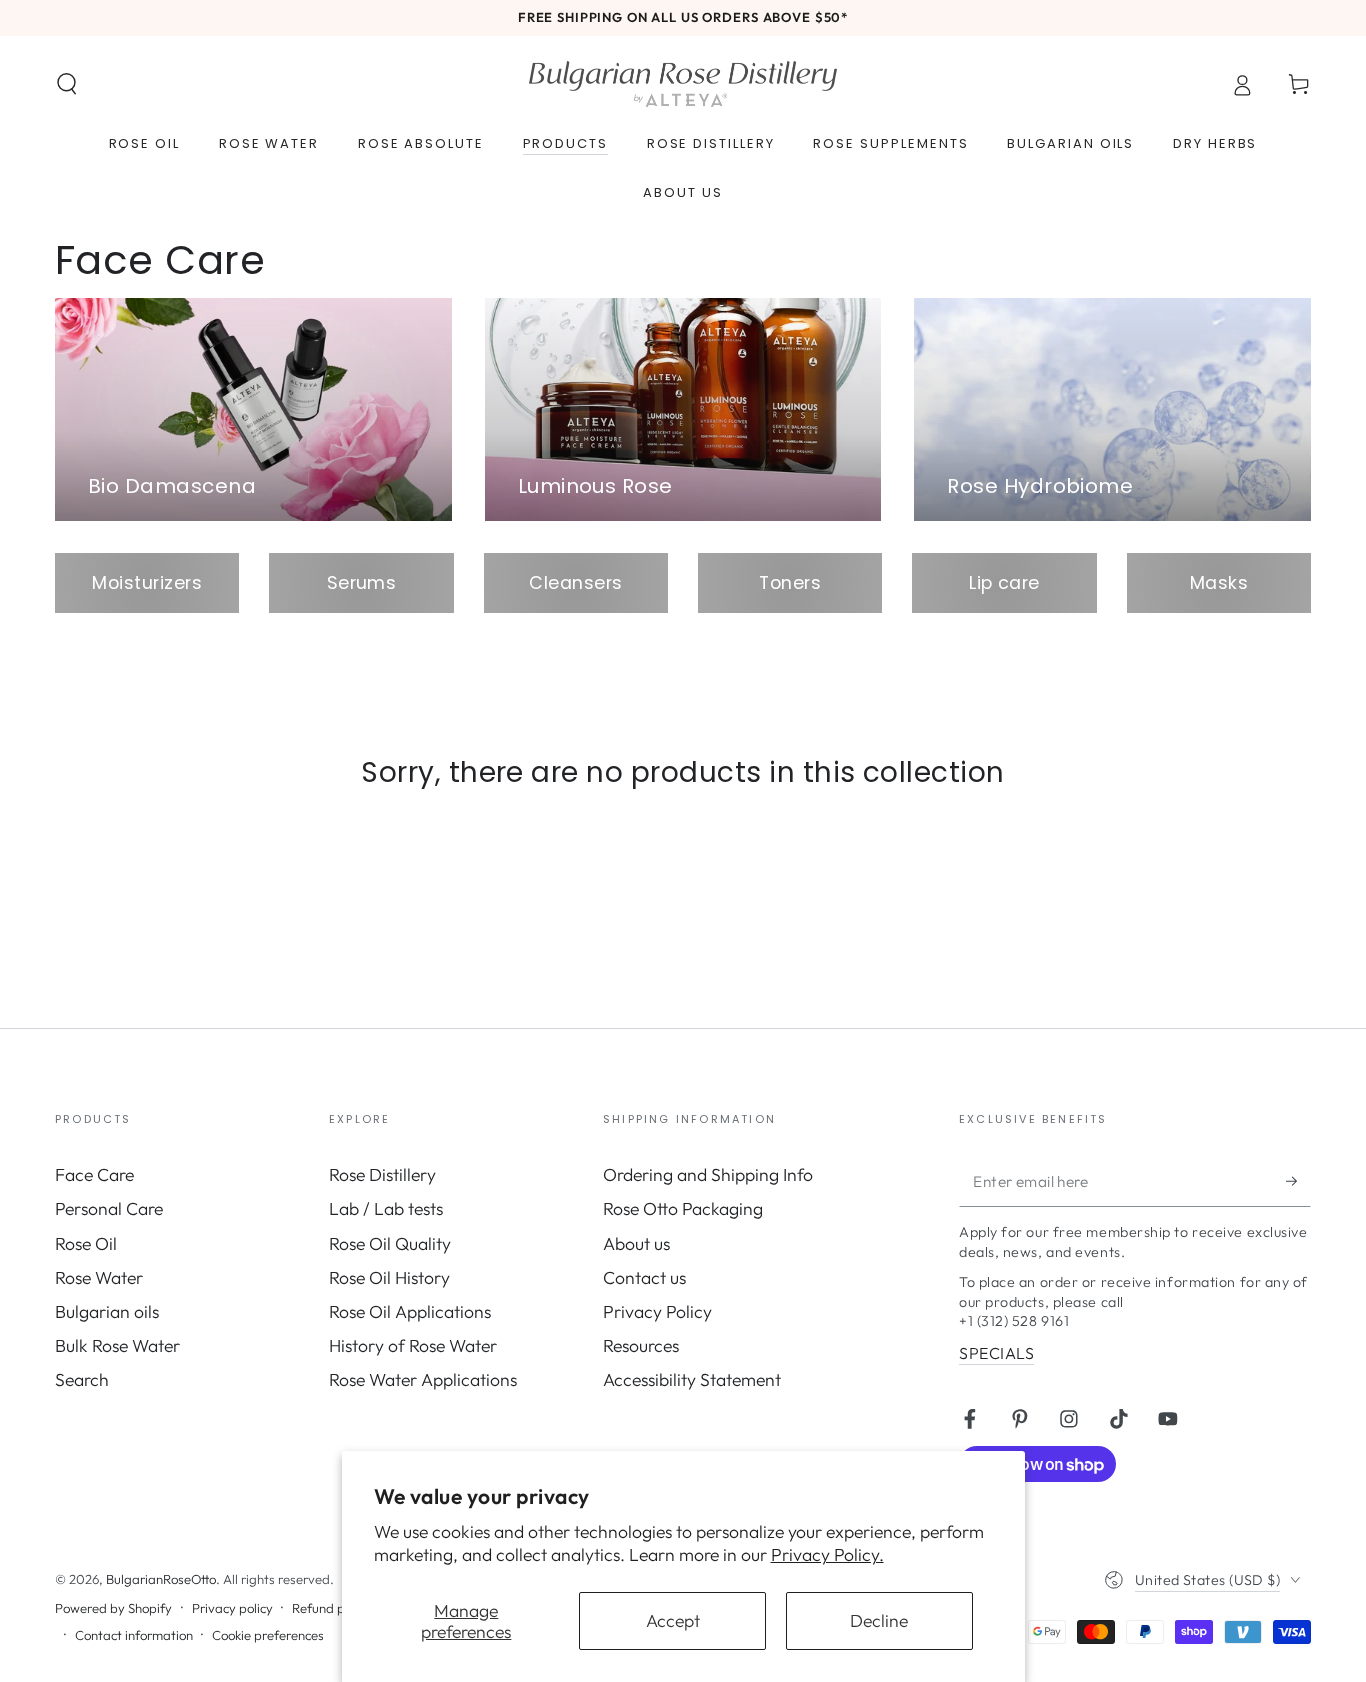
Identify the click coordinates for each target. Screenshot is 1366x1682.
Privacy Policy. (827, 1554)
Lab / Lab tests (386, 1208)
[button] (67, 84)
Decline (879, 1620)
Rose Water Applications (423, 1379)
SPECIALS (996, 1353)
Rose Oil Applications (410, 1311)
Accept (673, 1620)
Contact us (644, 1277)
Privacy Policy (657, 1311)
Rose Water (99, 1277)
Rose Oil (86, 1243)
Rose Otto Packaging (683, 1208)
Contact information (134, 1635)
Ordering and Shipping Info (708, 1174)
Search (82, 1379)
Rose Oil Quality (390, 1243)
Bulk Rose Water (117, 1345)
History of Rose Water (413, 1345)
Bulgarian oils (107, 1311)
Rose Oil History (389, 1277)
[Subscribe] (1298, 1181)
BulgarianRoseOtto (161, 1579)
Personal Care (109, 1208)
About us (636, 1243)
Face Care (94, 1174)
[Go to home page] (683, 84)
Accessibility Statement (692, 1379)
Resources (641, 1345)
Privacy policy (232, 1608)
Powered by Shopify (113, 1608)
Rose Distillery (382, 1174)
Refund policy (331, 1608)
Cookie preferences (268, 1635)
